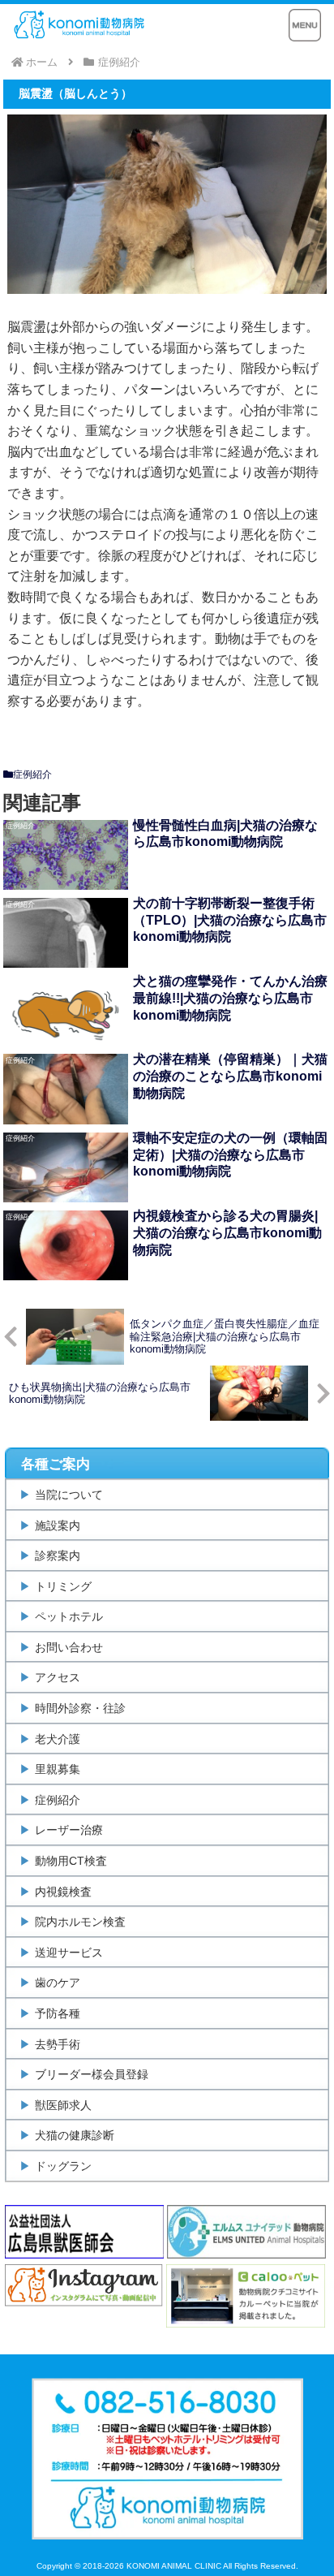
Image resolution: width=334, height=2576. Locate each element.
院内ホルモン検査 (80, 1922)
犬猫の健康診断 (75, 2135)
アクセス (58, 1677)
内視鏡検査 (63, 1892)
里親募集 (58, 1769)
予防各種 (58, 2013)
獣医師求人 (63, 2105)
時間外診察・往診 (80, 1708)
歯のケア (58, 1983)
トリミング (63, 1586)
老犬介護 (58, 1739)
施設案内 (58, 1525)
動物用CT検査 (71, 1861)
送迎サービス (69, 1952)
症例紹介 (32, 775)
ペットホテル (69, 1616)
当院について (69, 1495)
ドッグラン (63, 2166)
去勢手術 (58, 2044)
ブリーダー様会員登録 (92, 2074)
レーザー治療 (69, 1830)
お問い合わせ (69, 1647)
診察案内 (58, 1556)
